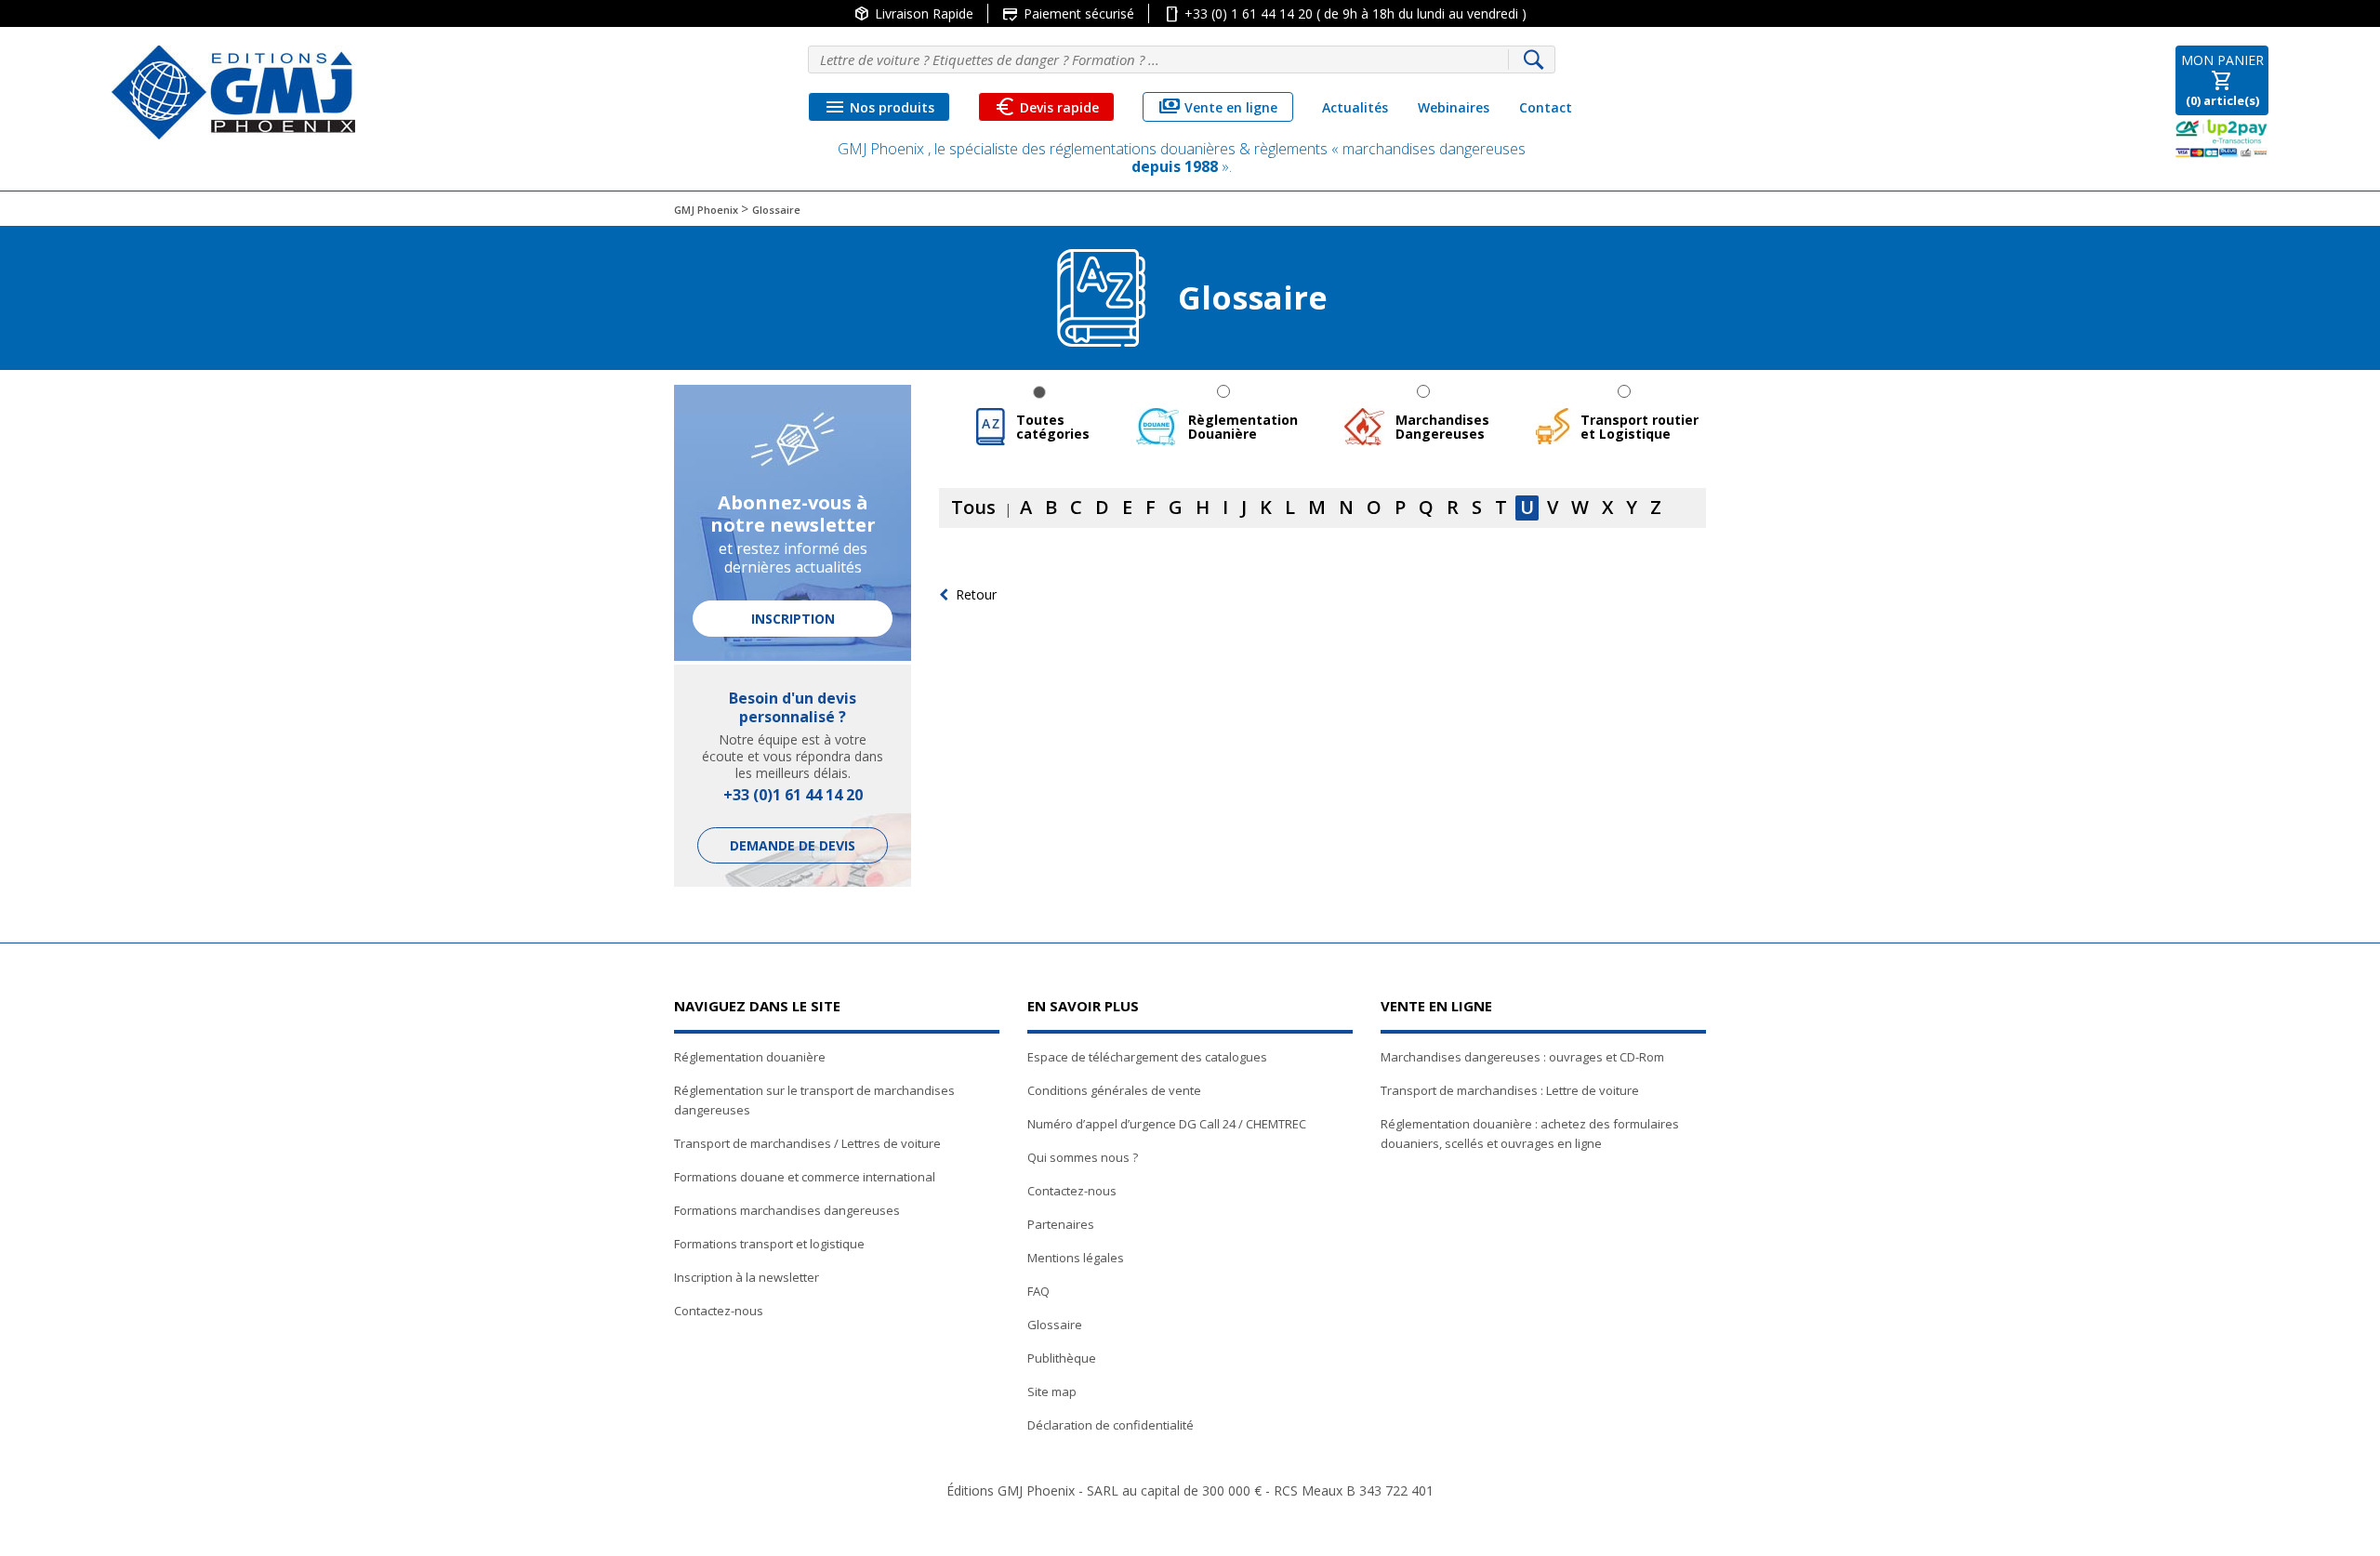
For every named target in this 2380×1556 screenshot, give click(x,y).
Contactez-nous (719, 1311)
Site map (1052, 1391)
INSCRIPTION (793, 619)
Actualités (1355, 107)
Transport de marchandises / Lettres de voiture (807, 1143)
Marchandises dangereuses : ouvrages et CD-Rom (1522, 1057)
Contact (1546, 107)
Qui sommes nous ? (1083, 1157)
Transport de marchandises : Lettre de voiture (1510, 1090)
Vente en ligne (1218, 107)
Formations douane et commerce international (805, 1177)
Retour (976, 594)
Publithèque (1062, 1358)
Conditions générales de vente (1114, 1090)
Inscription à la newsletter (747, 1277)
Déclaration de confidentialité (1111, 1425)
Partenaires (1061, 1224)
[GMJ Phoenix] (233, 92)
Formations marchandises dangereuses (787, 1210)
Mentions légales (1076, 1258)
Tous (973, 508)
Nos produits (879, 107)
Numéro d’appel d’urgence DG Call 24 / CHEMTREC (1167, 1124)
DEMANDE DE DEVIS (793, 845)
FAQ (1038, 1291)
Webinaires (1454, 107)
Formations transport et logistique (769, 1244)
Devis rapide (1046, 107)
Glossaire (1055, 1325)
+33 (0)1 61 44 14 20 (793, 795)
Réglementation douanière (750, 1057)
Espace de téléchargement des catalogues (1147, 1057)
